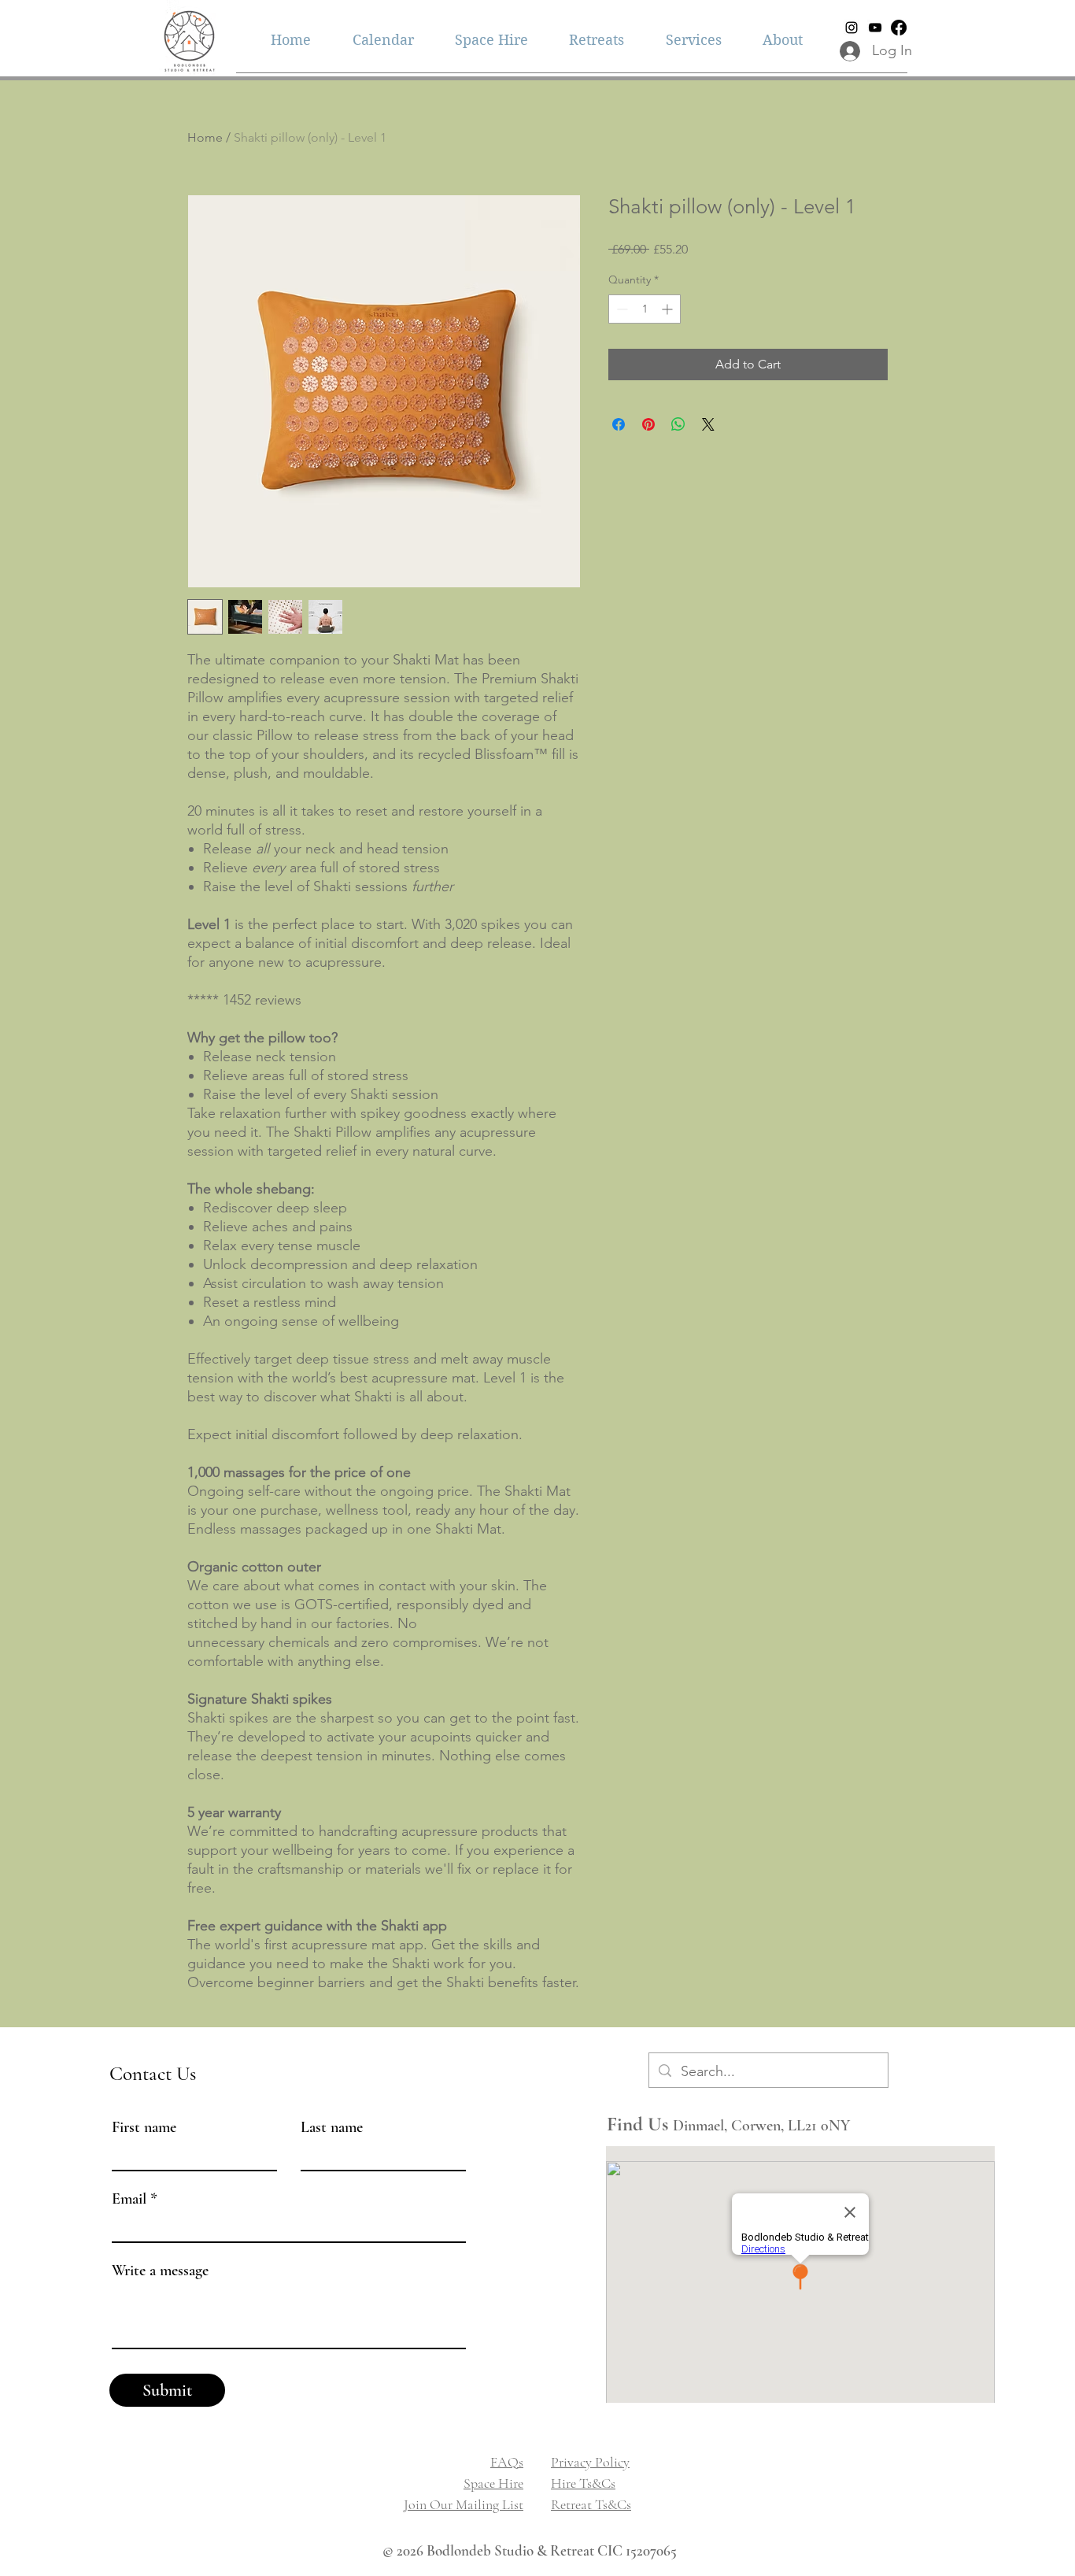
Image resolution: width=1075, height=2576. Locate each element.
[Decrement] (621, 309)
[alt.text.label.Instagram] (852, 28)
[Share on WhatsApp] (678, 424)
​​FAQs (507, 2462)
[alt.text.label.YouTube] (875, 28)
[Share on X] (708, 424)
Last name (332, 2127)
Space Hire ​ (493, 2483)
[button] (693, 40)
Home (205, 137)
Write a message (160, 2271)
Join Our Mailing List (464, 2504)
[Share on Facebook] (619, 424)
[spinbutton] (645, 309)
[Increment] (669, 309)
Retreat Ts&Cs (591, 2504)
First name (144, 2127)
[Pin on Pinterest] (648, 424)
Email (129, 2199)
